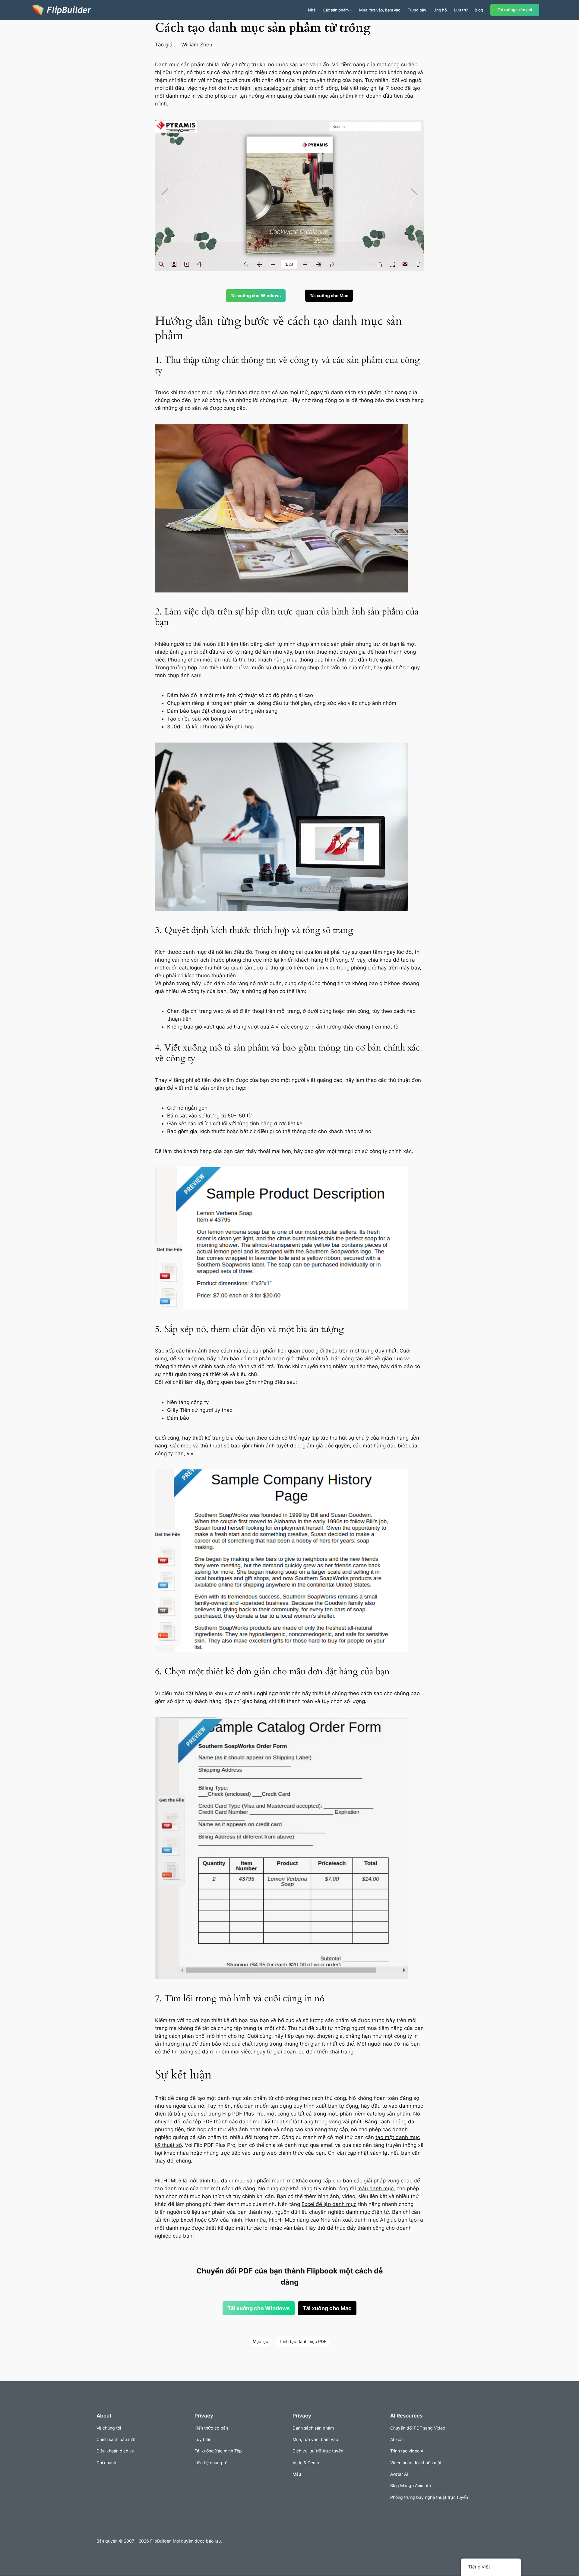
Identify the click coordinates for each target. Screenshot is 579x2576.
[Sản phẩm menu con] (351, 10)
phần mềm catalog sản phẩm (375, 2114)
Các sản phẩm (336, 10)
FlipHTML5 (168, 2181)
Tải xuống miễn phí (515, 10)
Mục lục (260, 2341)
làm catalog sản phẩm (280, 88)
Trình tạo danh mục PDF (303, 2341)
